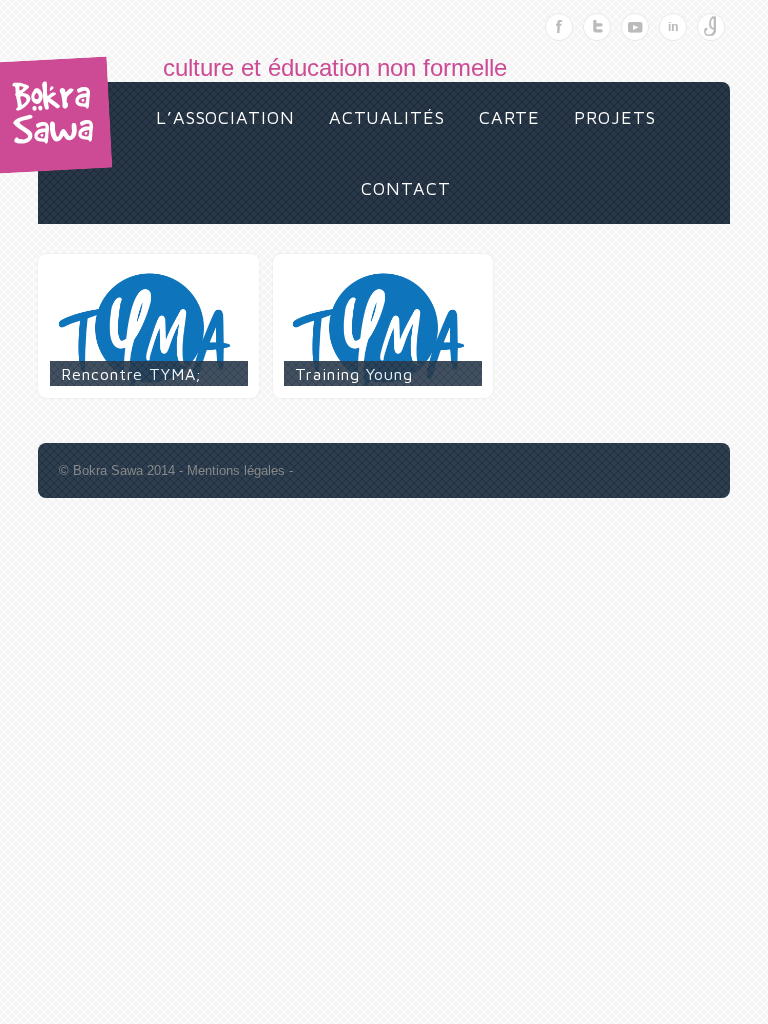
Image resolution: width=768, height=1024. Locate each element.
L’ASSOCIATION (225, 117)
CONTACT (405, 188)
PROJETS (614, 117)
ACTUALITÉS (387, 117)
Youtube (635, 27)
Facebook (559, 27)
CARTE (510, 117)
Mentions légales (236, 470)
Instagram (711, 27)
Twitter (597, 27)
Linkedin (673, 27)
